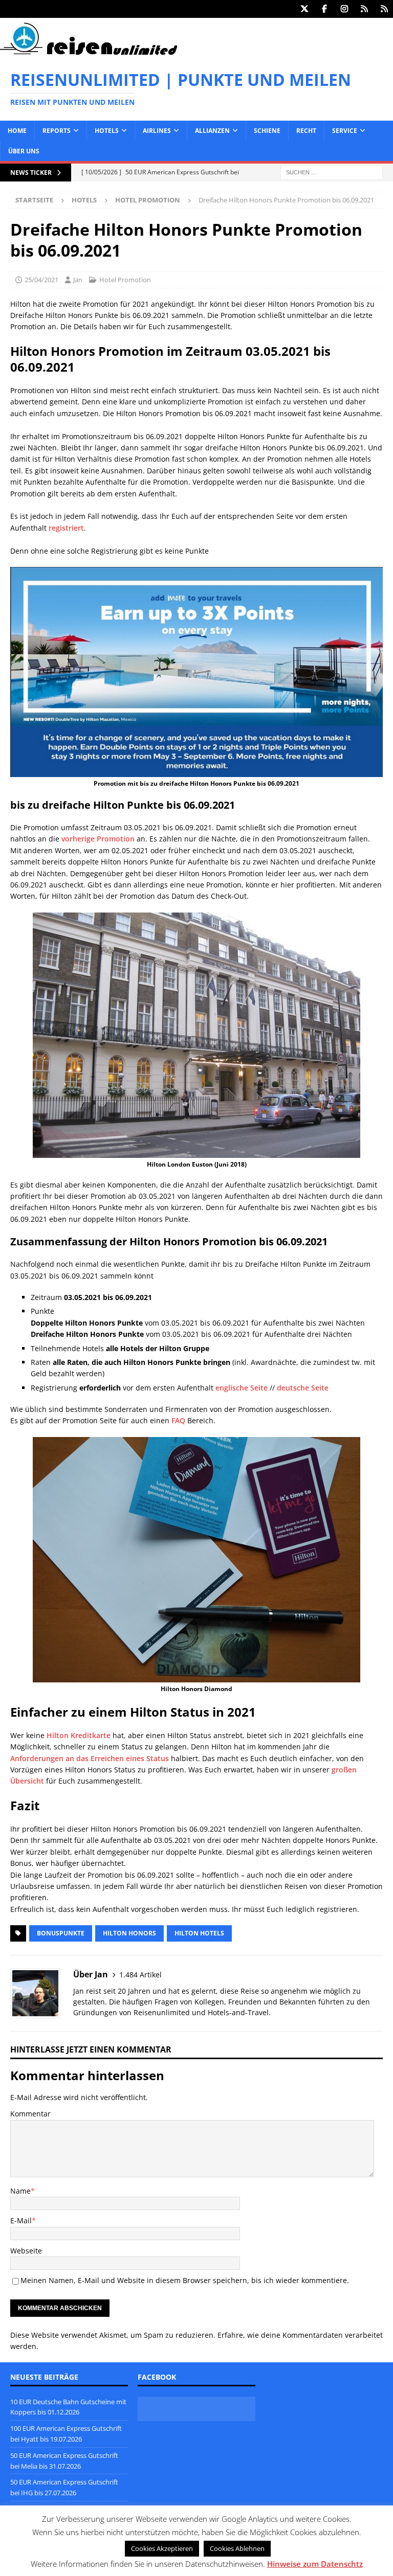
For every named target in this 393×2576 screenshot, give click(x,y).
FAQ (178, 1420)
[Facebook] (324, 9)
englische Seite (242, 1388)
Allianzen (212, 131)
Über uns (24, 151)
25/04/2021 (41, 280)
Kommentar (30, 2114)
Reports (57, 131)
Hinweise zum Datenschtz (315, 2564)
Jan (78, 280)
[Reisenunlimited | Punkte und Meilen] (89, 53)
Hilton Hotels (199, 1933)
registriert (66, 528)
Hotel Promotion (125, 280)
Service (345, 131)
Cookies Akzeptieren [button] (162, 2548)
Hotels (107, 131)
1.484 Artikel (140, 1975)
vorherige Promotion (98, 839)
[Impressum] (384, 9)
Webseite (26, 2251)
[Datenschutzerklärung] (364, 9)
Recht (306, 131)
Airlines (157, 131)
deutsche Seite (303, 1388)
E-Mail (21, 2220)
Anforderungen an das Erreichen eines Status (90, 1758)
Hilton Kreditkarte (79, 1735)
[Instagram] (344, 9)
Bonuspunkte (61, 1933)
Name (20, 2191)
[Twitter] (304, 9)
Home (17, 131)
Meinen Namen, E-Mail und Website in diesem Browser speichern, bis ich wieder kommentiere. (185, 2280)
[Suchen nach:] (332, 172)
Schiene (267, 131)
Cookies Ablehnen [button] (237, 2548)
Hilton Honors (129, 1933)
